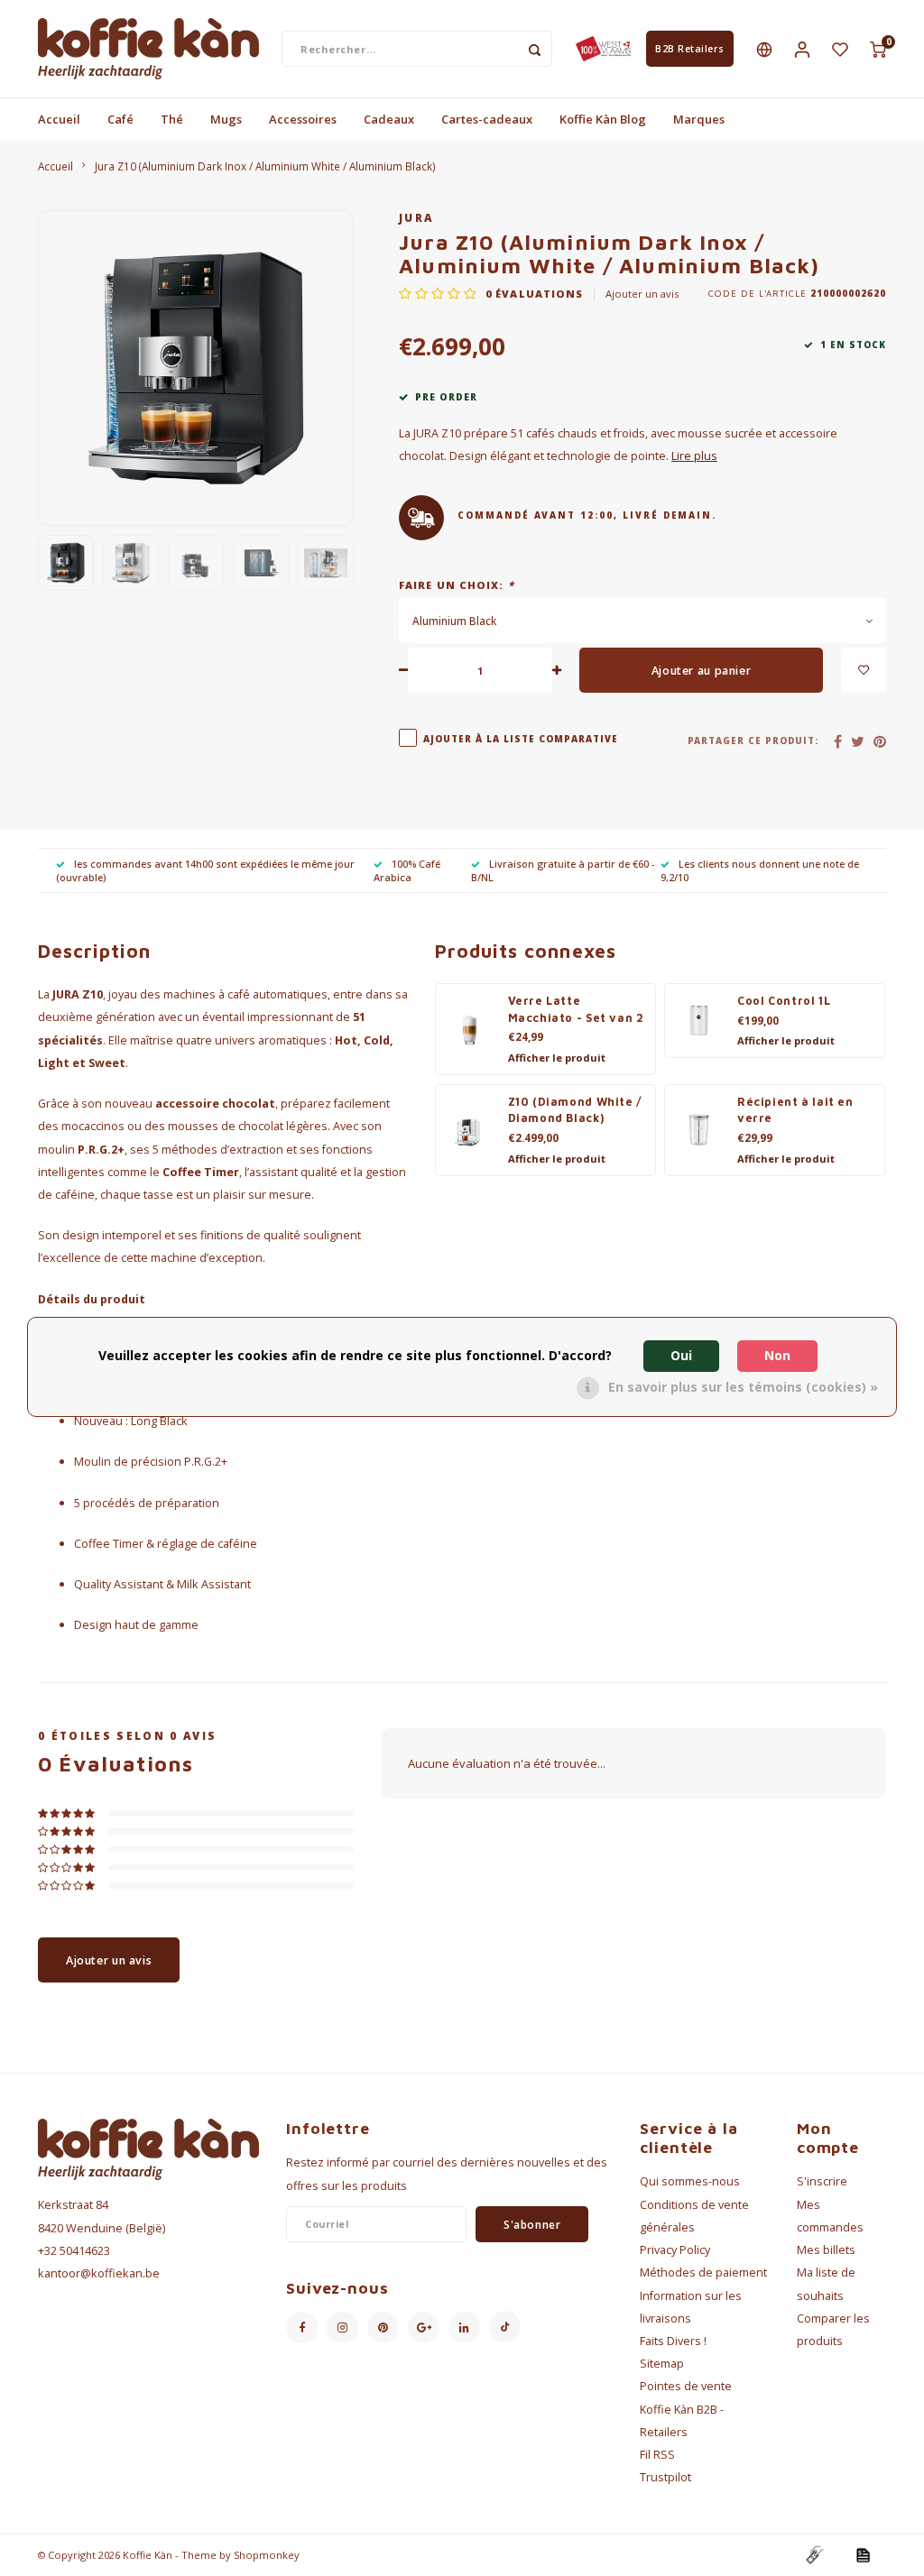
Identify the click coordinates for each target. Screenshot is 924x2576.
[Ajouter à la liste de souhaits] (864, 670)
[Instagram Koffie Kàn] (342, 2328)
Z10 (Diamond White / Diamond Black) (575, 1110)
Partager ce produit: (753, 741)
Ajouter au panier (702, 671)
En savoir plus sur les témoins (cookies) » (743, 1387)
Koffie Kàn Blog (603, 119)
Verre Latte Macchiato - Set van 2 (576, 1009)
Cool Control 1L (784, 1001)
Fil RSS (657, 2455)
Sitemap (662, 2364)
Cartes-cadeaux (487, 119)
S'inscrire (822, 2181)
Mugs (226, 119)
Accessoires (303, 119)
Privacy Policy (675, 2250)
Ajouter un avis (642, 294)
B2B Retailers (690, 49)
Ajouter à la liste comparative (521, 739)
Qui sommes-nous (690, 2181)
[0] (878, 49)
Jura (416, 217)
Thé (172, 119)
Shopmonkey (267, 2555)
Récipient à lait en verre (795, 1110)
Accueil (59, 119)
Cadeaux (389, 119)
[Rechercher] (534, 49)
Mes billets (826, 2250)
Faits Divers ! (673, 2341)
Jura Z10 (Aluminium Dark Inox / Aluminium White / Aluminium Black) (265, 166)
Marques (699, 119)
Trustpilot (665, 2477)
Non (777, 1355)
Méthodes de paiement (703, 2272)
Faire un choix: (457, 585)
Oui (681, 1355)
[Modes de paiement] (814, 2554)
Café (120, 119)
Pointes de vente (686, 2386)
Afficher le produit (557, 1058)
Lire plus (694, 456)
